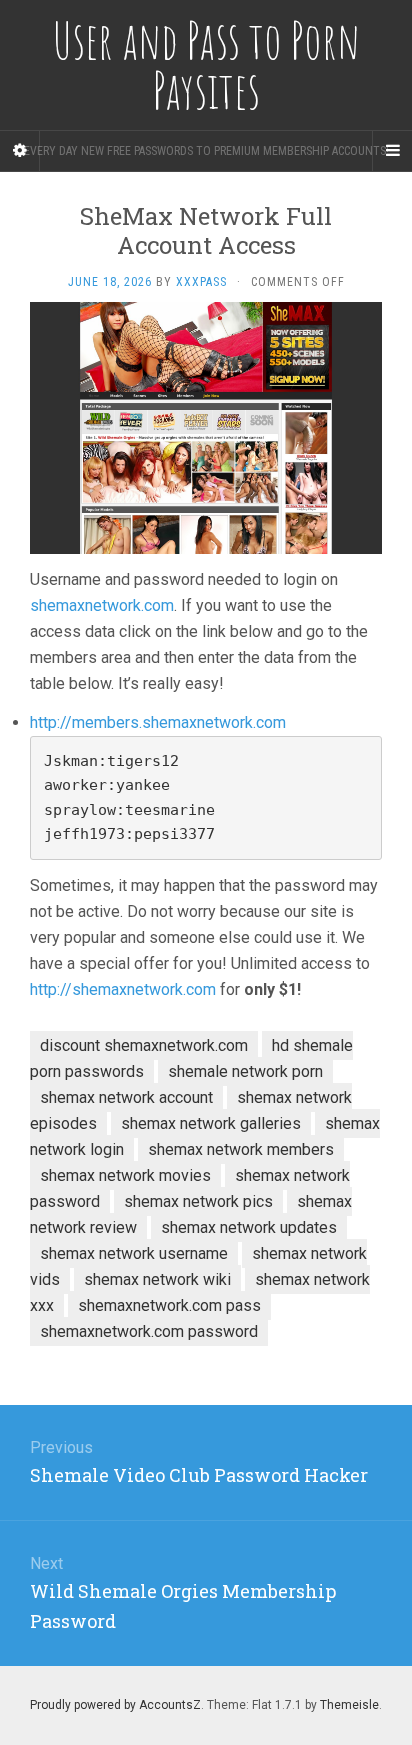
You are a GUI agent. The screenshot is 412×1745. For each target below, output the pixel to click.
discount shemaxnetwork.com (144, 1045)
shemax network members (241, 1149)
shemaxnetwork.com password (149, 1331)
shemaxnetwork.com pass (169, 1305)
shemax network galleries (211, 1123)
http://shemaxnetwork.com (123, 989)
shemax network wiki (157, 1279)
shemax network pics (198, 1201)
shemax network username (134, 1253)
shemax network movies (125, 1175)
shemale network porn (245, 1071)
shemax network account (126, 1097)
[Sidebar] (20, 151)
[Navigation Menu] (392, 151)
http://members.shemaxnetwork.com (158, 722)
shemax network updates (249, 1227)
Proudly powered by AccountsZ (115, 1705)
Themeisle (349, 1705)
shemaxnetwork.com (102, 605)
